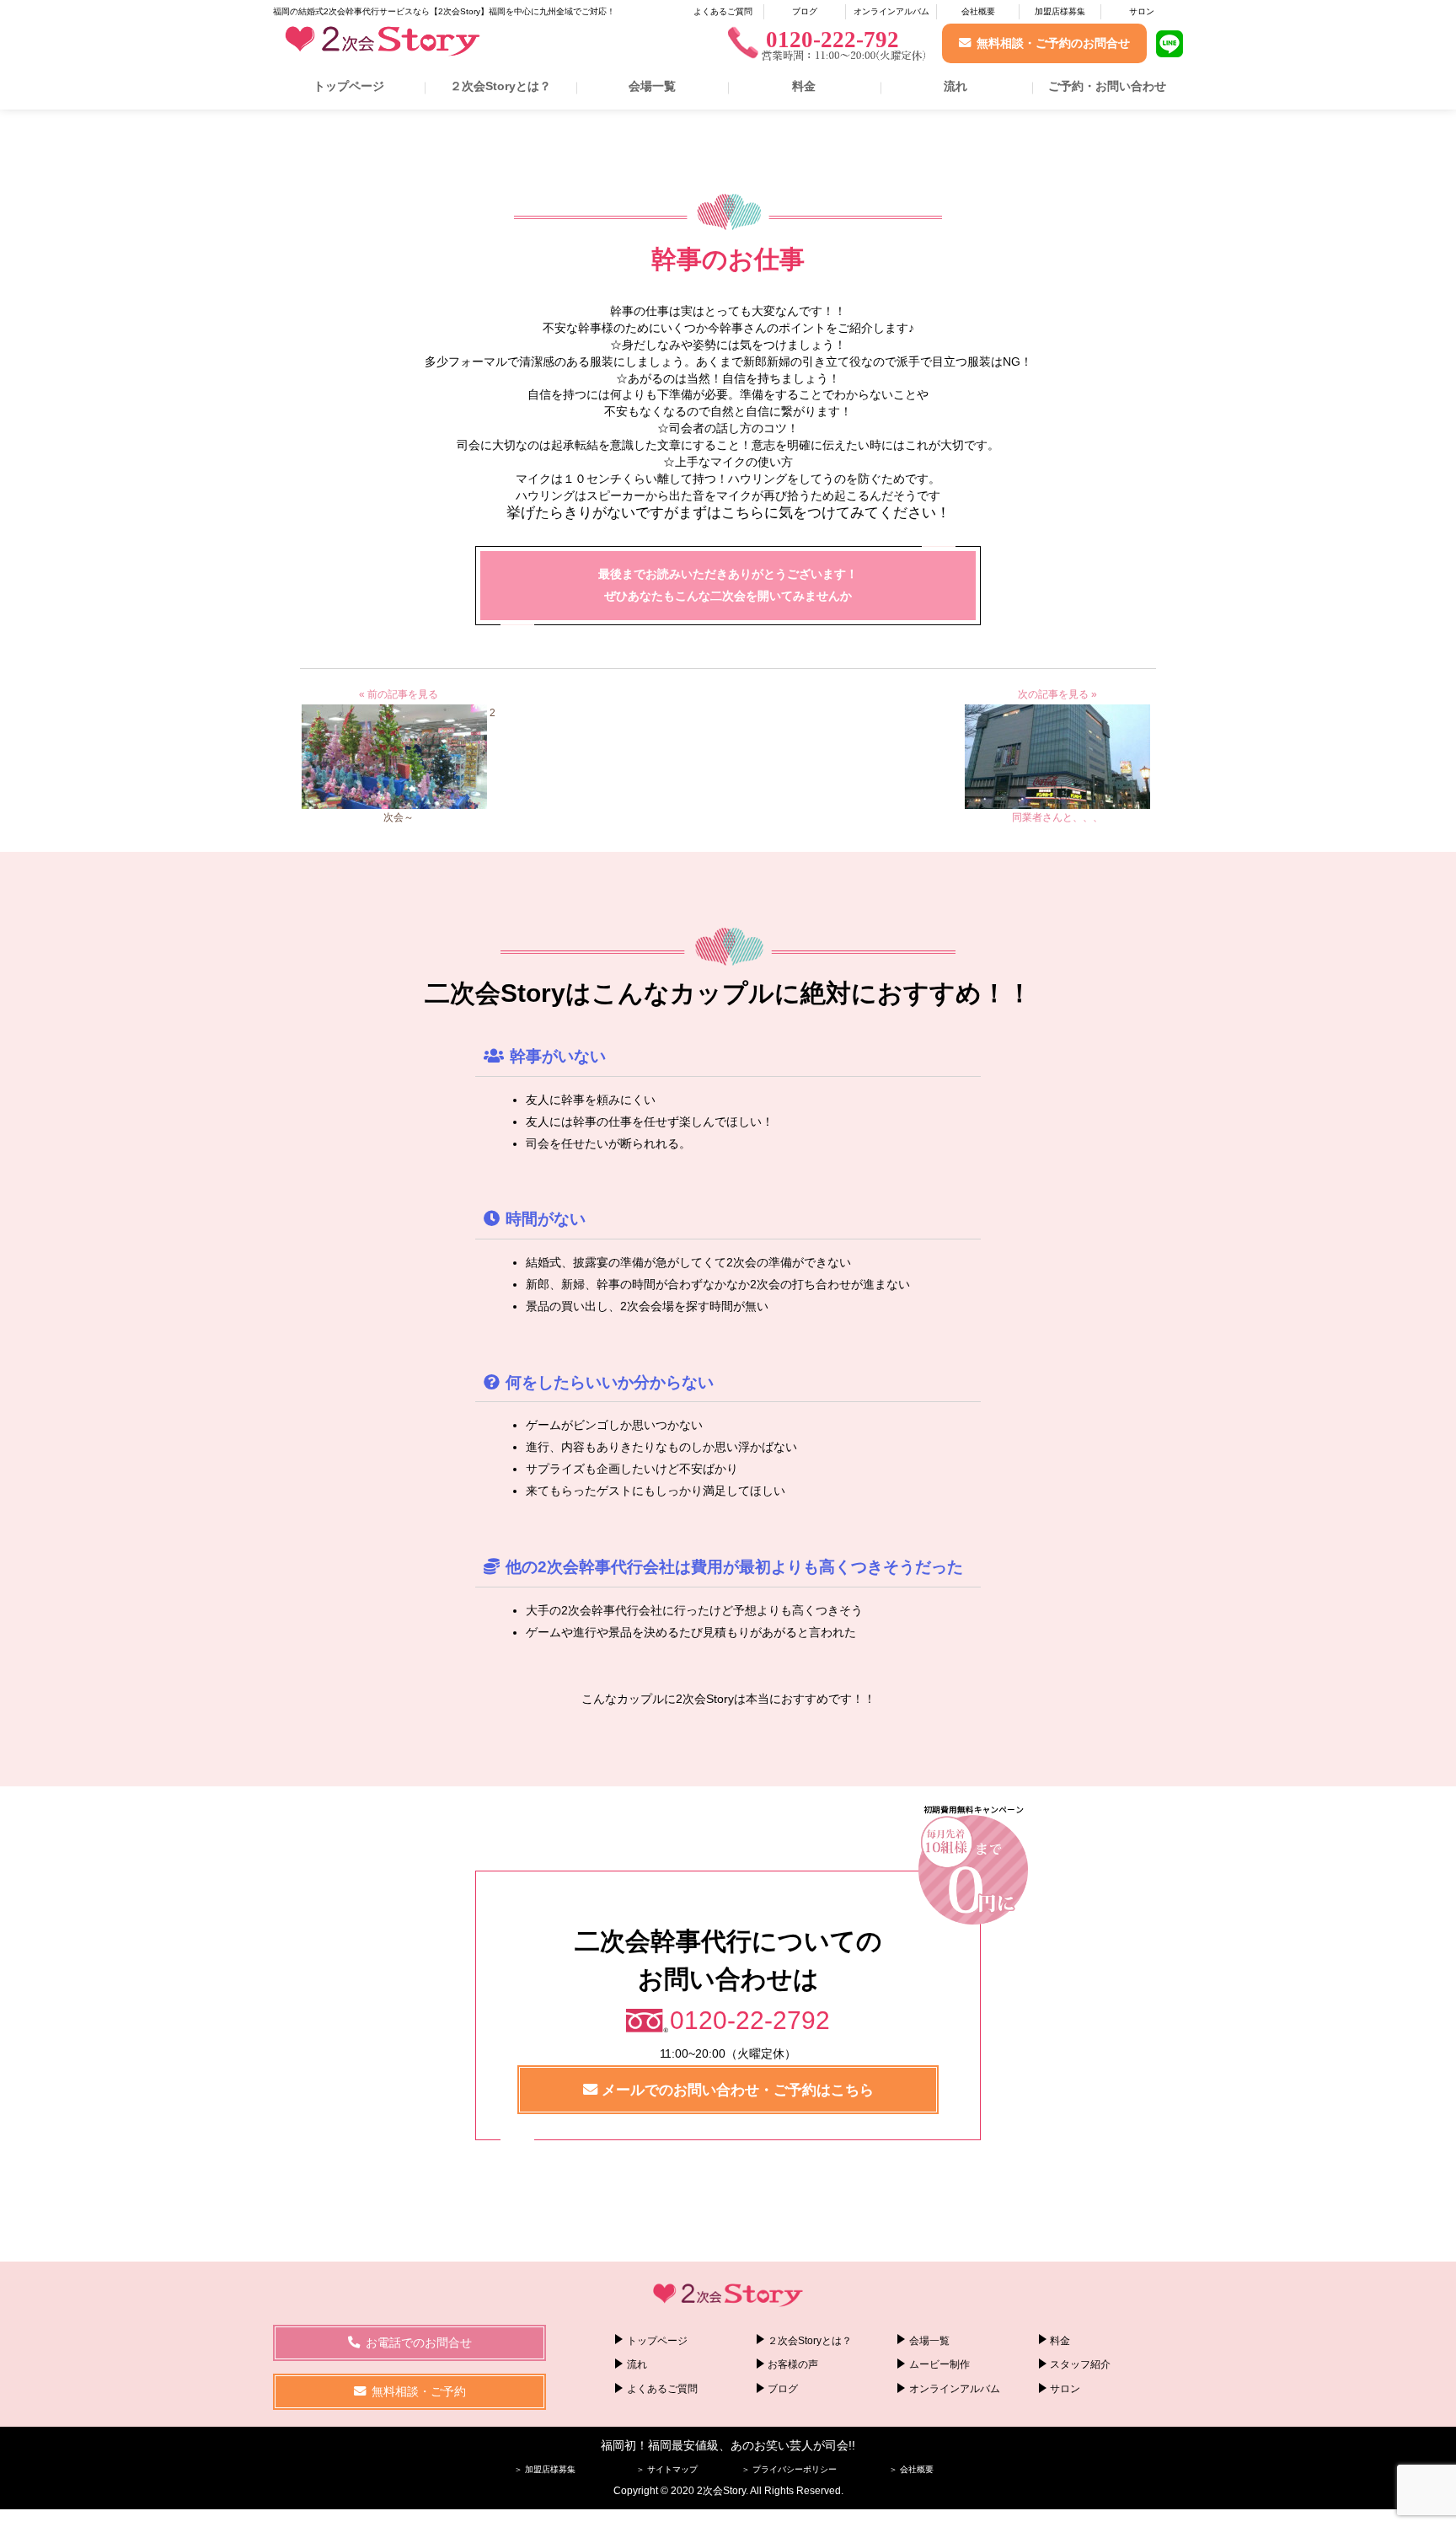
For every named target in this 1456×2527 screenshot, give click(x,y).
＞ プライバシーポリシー (789, 2469)
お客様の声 (793, 2364)
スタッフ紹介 (1080, 2364)
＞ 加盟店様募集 (545, 2469)
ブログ (805, 11)
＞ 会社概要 (911, 2469)
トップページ (349, 86)
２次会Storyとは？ (500, 86)
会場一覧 (652, 86)
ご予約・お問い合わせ (1107, 86)
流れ (955, 86)
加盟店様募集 (1060, 11)
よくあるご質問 (723, 11)
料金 (804, 86)
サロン (1142, 11)
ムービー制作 (939, 2364)
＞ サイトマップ (667, 2469)
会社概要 (978, 11)
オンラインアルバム (891, 11)
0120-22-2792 (750, 2020)
